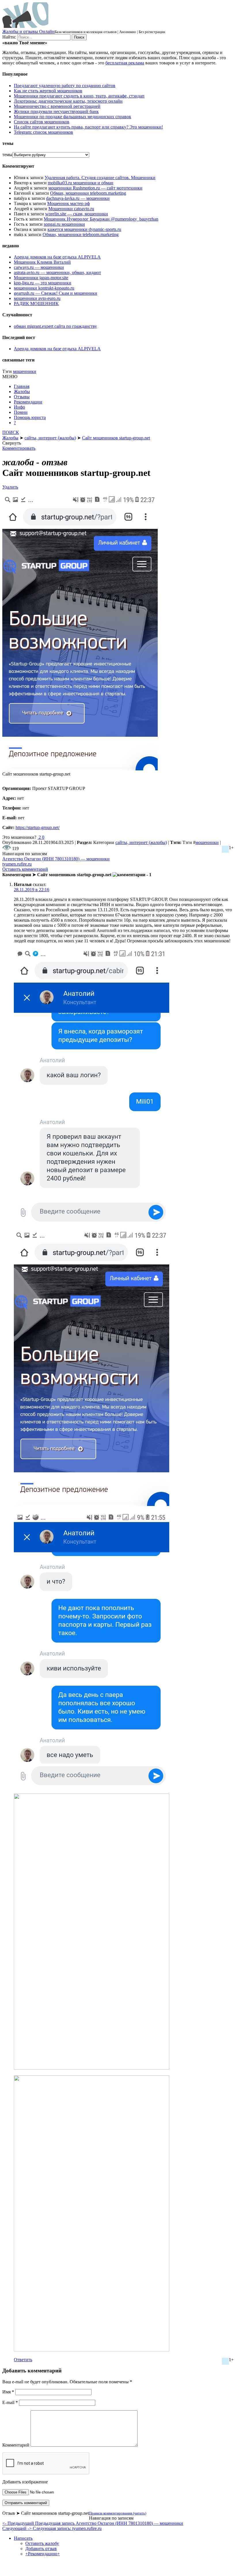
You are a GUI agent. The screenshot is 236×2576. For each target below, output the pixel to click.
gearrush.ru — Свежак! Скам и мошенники (56, 293)
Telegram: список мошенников (43, 132)
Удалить (10, 487)
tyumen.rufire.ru (17, 864)
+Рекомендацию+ (43, 2554)
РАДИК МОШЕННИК (36, 304)
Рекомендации (28, 402)
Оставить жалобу (42, 2543)
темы (7, 155)
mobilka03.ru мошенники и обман (81, 183)
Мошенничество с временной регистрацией (57, 106)
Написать (23, 2538)
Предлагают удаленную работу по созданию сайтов (65, 86)
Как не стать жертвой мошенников (48, 91)
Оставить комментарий (25, 869)
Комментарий (16, 2445)
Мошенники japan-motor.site (41, 278)
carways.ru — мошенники (39, 267)
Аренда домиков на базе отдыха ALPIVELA (57, 257)
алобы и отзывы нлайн (28, 31)
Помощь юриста (30, 417)
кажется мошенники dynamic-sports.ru (84, 229)
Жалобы (22, 392)
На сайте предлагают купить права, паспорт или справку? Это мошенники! (88, 127)
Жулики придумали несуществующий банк (56, 111)
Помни (21, 412)
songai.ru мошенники (64, 224)
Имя (8, 2392)
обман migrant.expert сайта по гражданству (55, 326)
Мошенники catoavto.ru (71, 209)
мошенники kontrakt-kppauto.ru (44, 288)
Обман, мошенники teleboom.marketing (88, 193)
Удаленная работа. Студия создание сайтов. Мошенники (100, 178)
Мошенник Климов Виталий (42, 262)
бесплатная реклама (125, 63)
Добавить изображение (25, 2482)
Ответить (23, 2360)
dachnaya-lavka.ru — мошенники (78, 198)
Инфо (19, 407)
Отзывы (22, 397)
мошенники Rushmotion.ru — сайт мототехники (95, 188)
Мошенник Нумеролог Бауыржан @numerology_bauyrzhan (101, 219)
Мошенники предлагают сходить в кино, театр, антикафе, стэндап (79, 96)
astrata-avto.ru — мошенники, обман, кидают (57, 272)
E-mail (10, 2402)
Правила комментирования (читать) (118, 2513)
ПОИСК (11, 432)
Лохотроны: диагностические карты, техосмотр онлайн (68, 101)
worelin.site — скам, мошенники (77, 214)
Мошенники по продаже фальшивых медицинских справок (73, 117)
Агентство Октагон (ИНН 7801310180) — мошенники (56, 859)
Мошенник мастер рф (68, 203)
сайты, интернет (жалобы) (141, 842)
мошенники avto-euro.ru (37, 298)
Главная (22, 386)
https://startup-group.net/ (38, 827)
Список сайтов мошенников (42, 122)
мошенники (25, 371)
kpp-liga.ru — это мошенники (43, 283)
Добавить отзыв (41, 2549)
